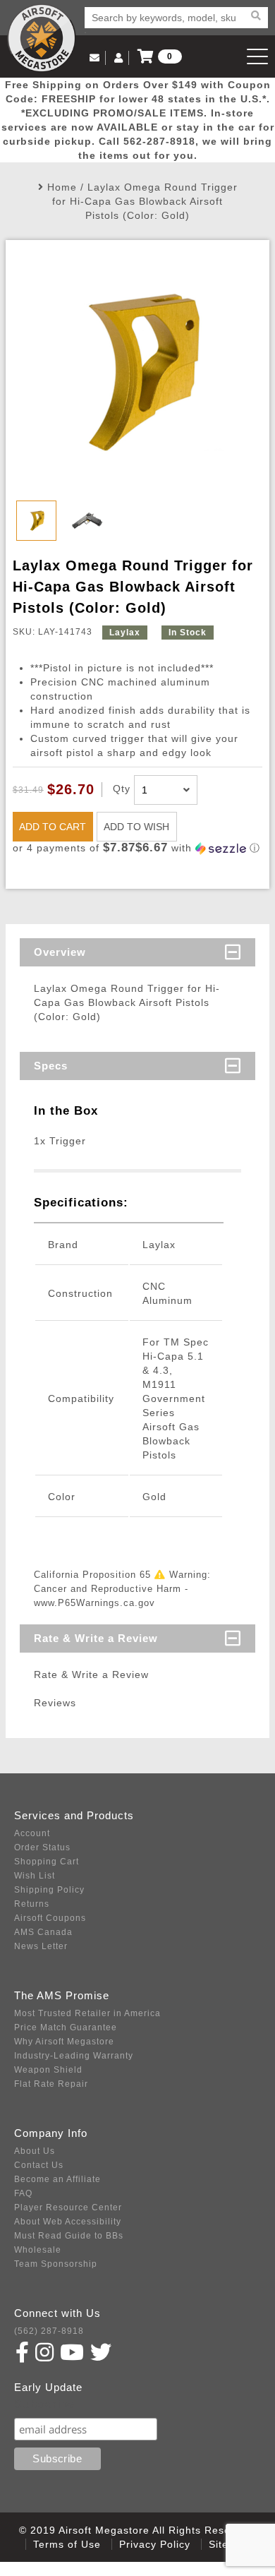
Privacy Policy (155, 2544)
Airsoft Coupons (50, 1918)
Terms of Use (67, 2544)
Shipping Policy (49, 1890)
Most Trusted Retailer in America (87, 2013)
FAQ (23, 2193)
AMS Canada (43, 1932)
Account (32, 1833)
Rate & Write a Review (96, 1638)
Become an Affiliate (57, 2179)
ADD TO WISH (136, 827)
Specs (51, 1066)
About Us (35, 2151)
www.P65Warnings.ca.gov (94, 1603)
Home (62, 187)
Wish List (35, 1876)
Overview (60, 952)
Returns (32, 1904)
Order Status (42, 1847)
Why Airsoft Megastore (64, 2042)
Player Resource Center (68, 2207)
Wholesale (38, 2250)
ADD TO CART (53, 827)
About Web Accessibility (68, 2222)
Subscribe (45, 2404)
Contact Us (39, 2165)
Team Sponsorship (56, 2264)
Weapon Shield (48, 2070)
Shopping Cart (47, 1862)
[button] (137, 848)
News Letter (41, 1946)
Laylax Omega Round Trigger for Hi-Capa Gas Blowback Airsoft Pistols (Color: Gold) (145, 201)
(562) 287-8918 (49, 2331)
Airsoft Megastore (42, 38)
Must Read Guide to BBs (69, 2236)
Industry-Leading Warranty (74, 2056)
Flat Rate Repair (51, 2084)
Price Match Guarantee (66, 2027)
